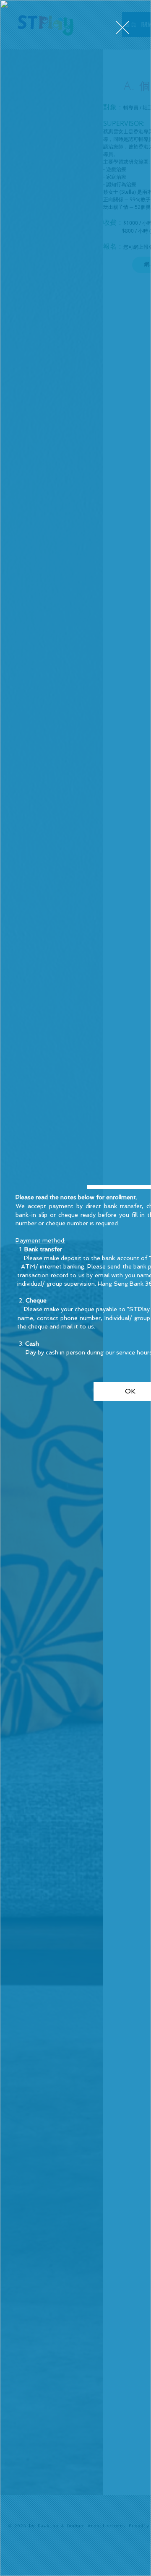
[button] (122, 27)
